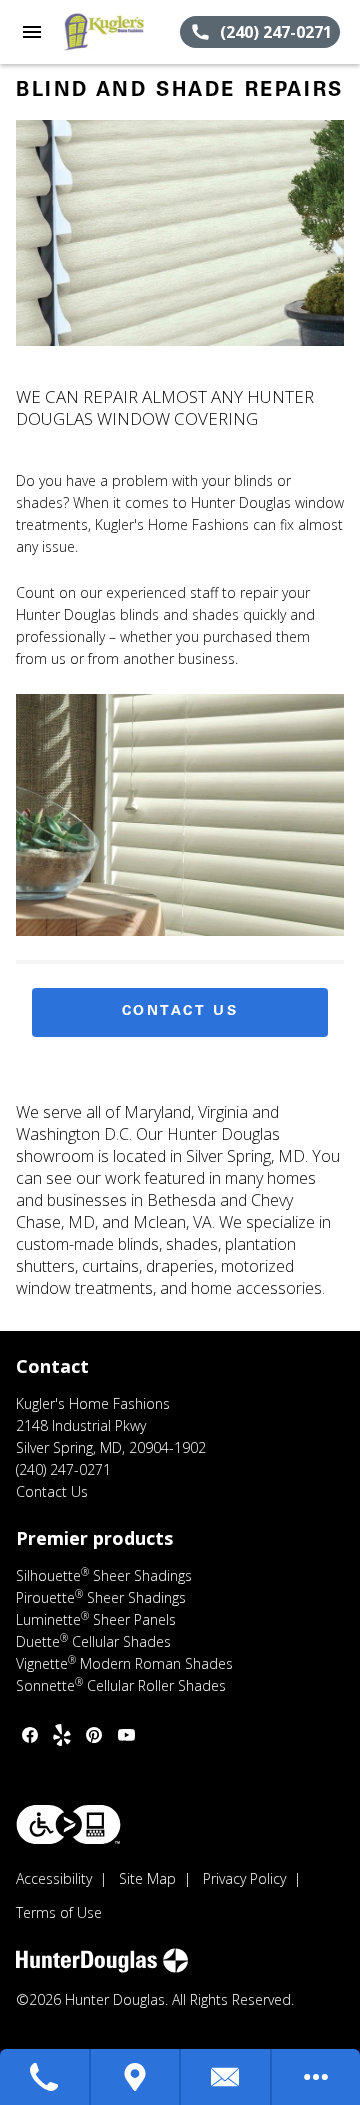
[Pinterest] (94, 1735)
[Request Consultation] (226, 2077)
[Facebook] (30, 1735)
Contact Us (180, 1012)
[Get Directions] (136, 2077)
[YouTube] (126, 1735)
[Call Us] (45, 2077)
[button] (32, 32)
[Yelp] (62, 1735)
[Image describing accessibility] (68, 1824)
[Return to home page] (122, 32)
